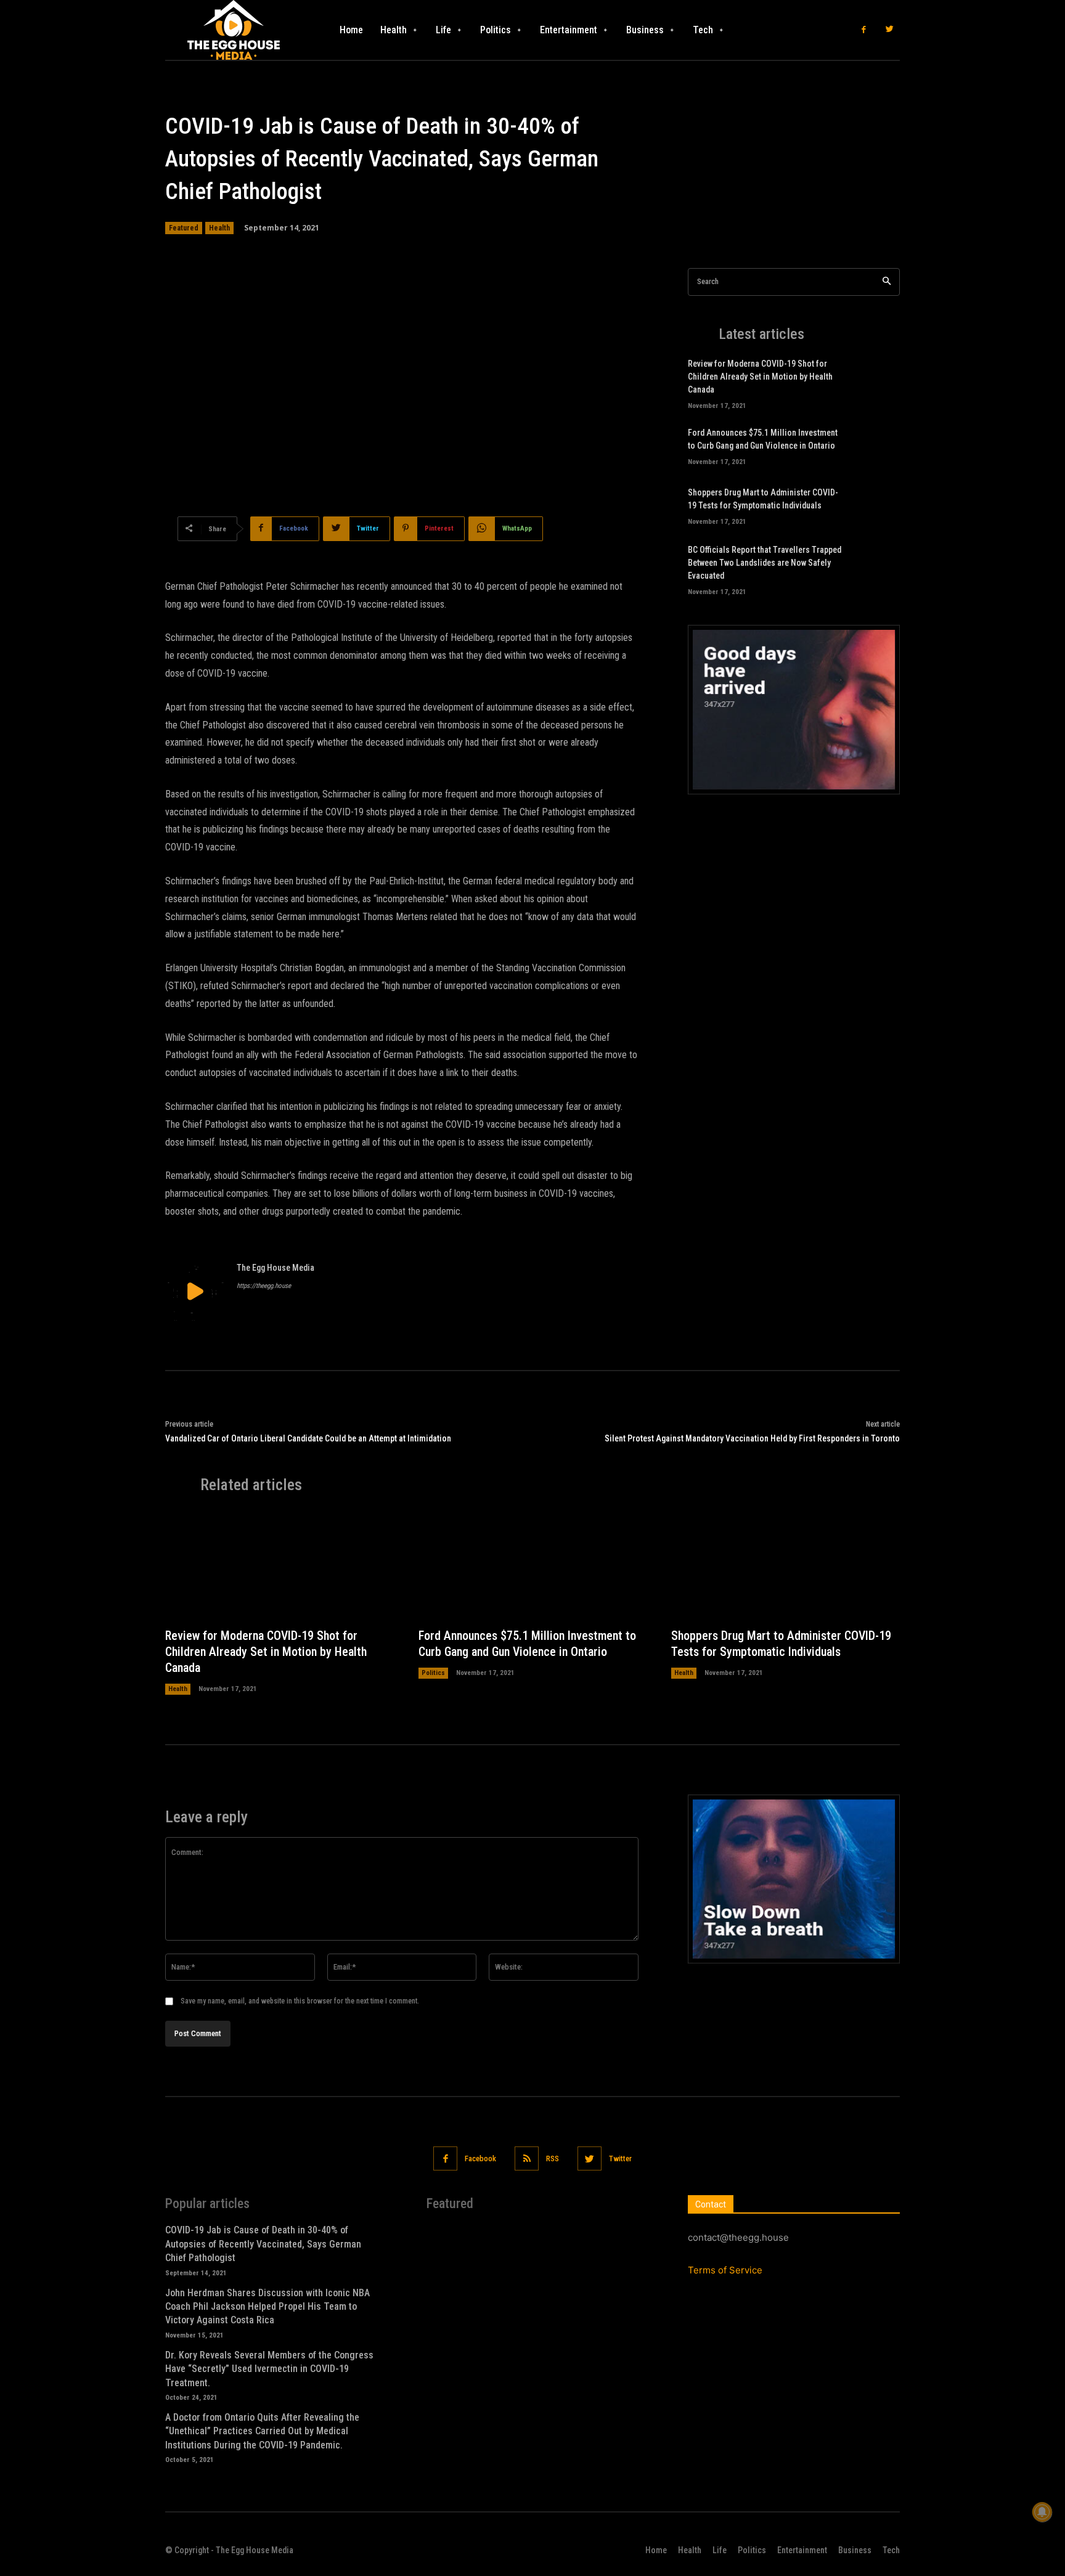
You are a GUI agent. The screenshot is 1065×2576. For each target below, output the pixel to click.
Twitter (620, 2158)
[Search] (887, 282)
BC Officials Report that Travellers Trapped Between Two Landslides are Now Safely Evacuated (765, 563)
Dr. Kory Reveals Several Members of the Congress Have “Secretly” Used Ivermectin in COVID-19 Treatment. (269, 2369)
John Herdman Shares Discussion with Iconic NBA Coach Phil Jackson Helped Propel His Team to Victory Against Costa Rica (267, 2307)
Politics (433, 1673)
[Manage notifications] (1042, 2512)
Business (855, 2550)
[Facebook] (864, 30)
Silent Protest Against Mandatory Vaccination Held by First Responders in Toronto (752, 1438)
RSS (553, 2158)
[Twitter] (890, 30)
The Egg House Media (275, 1268)
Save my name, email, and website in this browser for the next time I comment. (300, 2001)
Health (219, 228)
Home (656, 2550)
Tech (891, 2550)
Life (720, 2550)
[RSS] (527, 2158)
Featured (184, 228)
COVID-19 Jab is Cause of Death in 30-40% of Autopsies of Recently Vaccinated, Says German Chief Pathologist (263, 2244)
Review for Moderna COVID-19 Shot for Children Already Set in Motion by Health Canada (760, 377)
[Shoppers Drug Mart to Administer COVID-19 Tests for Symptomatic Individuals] (879, 505)
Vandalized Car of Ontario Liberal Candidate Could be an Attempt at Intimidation (308, 1438)
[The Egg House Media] (195, 1291)
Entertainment (802, 2550)
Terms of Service (725, 2270)
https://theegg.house (264, 1286)
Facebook (480, 2158)
